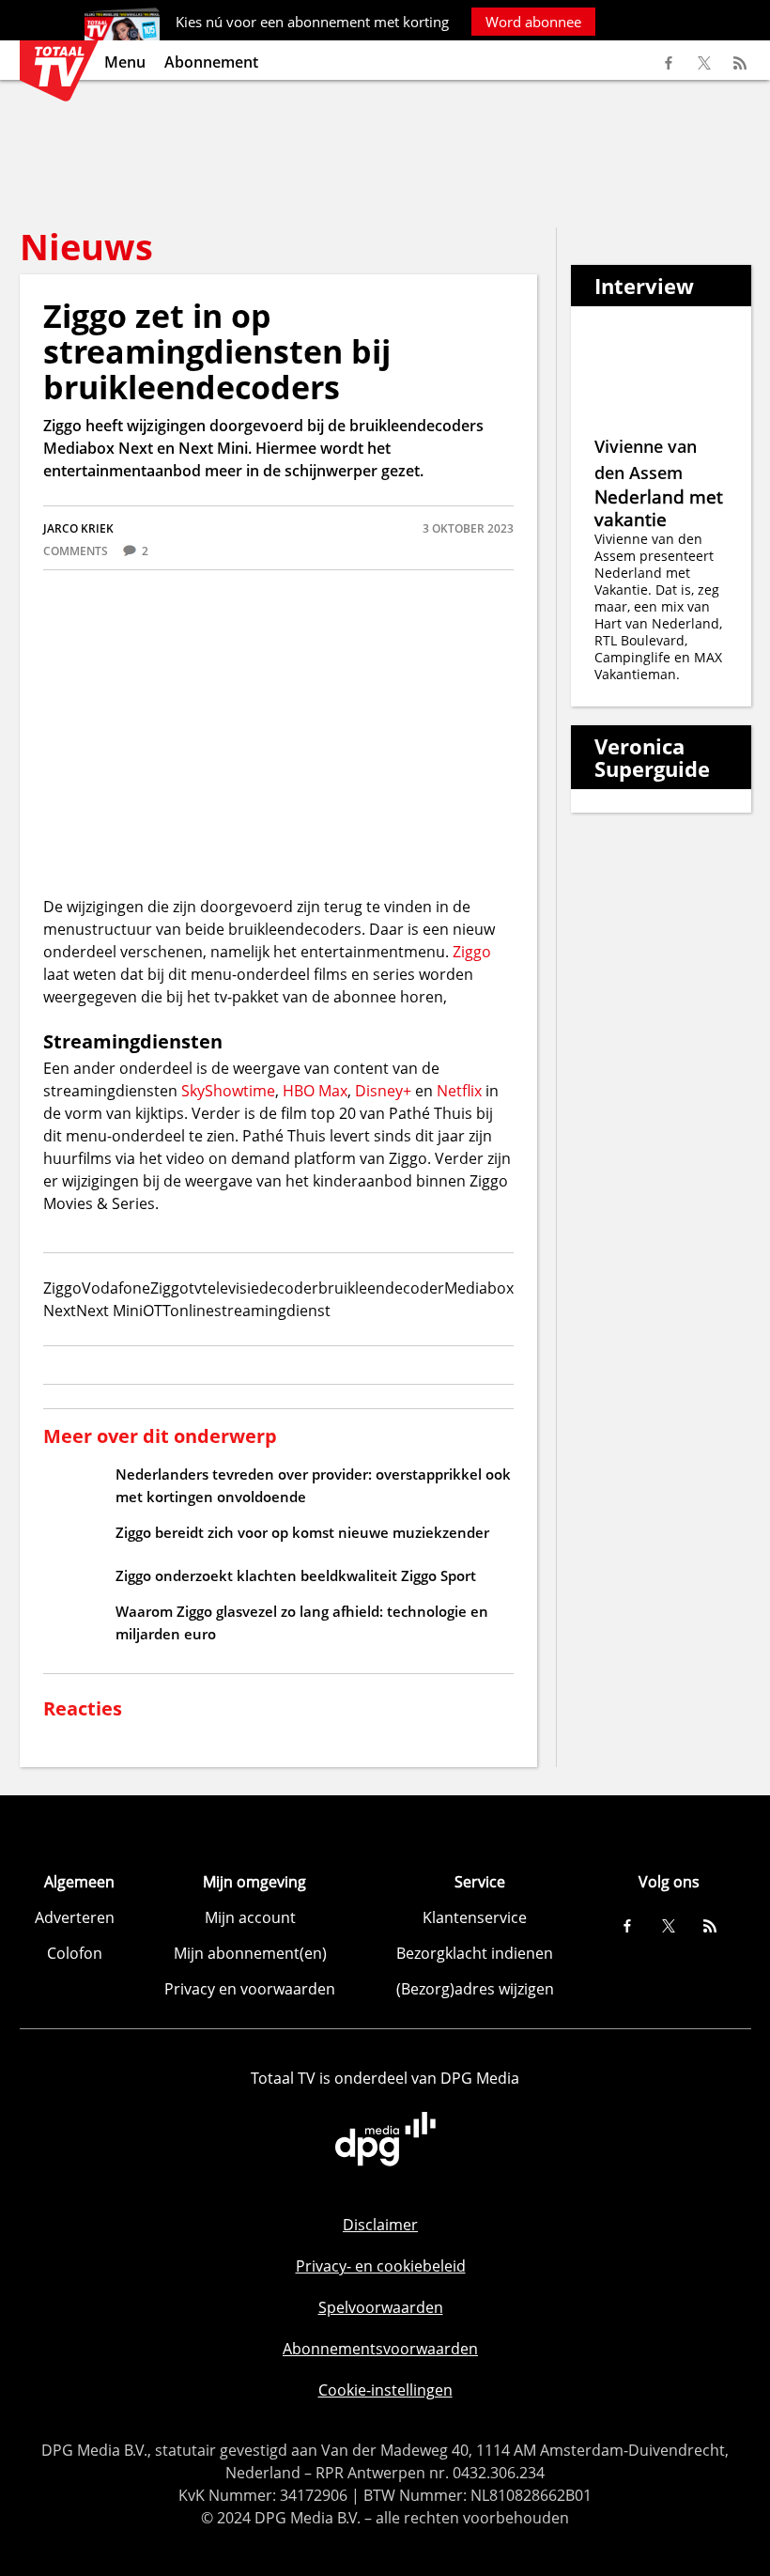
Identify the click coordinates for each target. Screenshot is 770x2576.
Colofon (75, 1953)
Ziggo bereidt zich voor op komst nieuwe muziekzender (302, 1532)
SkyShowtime (228, 1091)
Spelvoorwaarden (381, 2307)
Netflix (459, 1091)
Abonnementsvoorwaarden (380, 2349)
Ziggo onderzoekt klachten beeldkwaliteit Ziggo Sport (296, 1575)
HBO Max (315, 1091)
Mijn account (250, 1917)
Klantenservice (475, 1917)
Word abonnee (533, 22)
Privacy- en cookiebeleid (381, 2266)
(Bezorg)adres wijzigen (475, 1989)
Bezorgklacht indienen (475, 1953)
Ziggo (472, 952)
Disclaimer (380, 2225)
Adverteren (75, 1917)
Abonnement (211, 62)
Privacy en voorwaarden (250, 1989)
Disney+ (383, 1091)
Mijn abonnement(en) (250, 1953)
